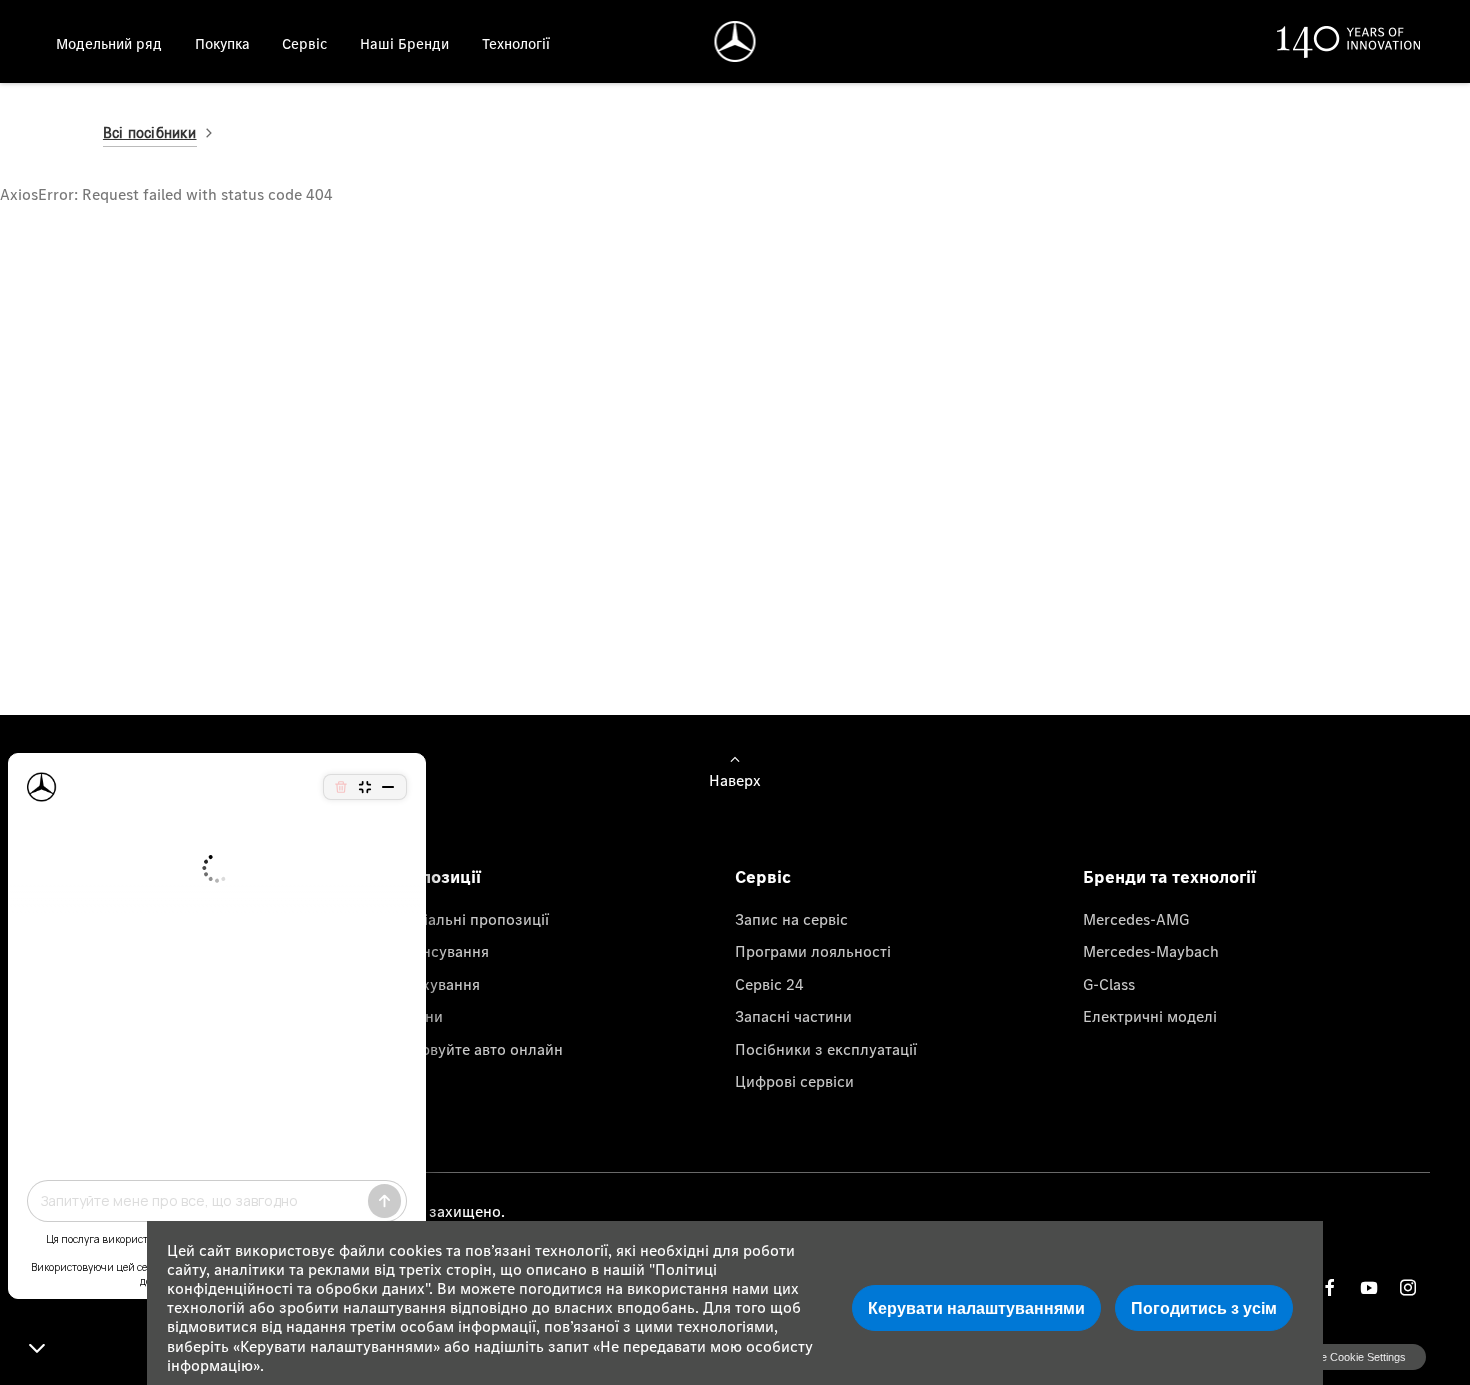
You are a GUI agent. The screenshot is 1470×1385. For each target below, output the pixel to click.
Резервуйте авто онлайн (475, 1049)
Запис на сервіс (791, 919)
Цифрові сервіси (794, 1081)
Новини (415, 1016)
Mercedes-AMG (1136, 919)
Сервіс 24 (769, 984)
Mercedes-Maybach (1151, 951)
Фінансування (438, 951)
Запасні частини (793, 1016)
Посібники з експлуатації (826, 1049)
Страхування (434, 984)
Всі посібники (150, 132)
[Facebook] (1330, 1287)
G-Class (1109, 984)
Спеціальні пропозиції (468, 919)
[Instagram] (1408, 1287)
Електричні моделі (1150, 1016)
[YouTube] (1369, 1287)
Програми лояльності (813, 951)
